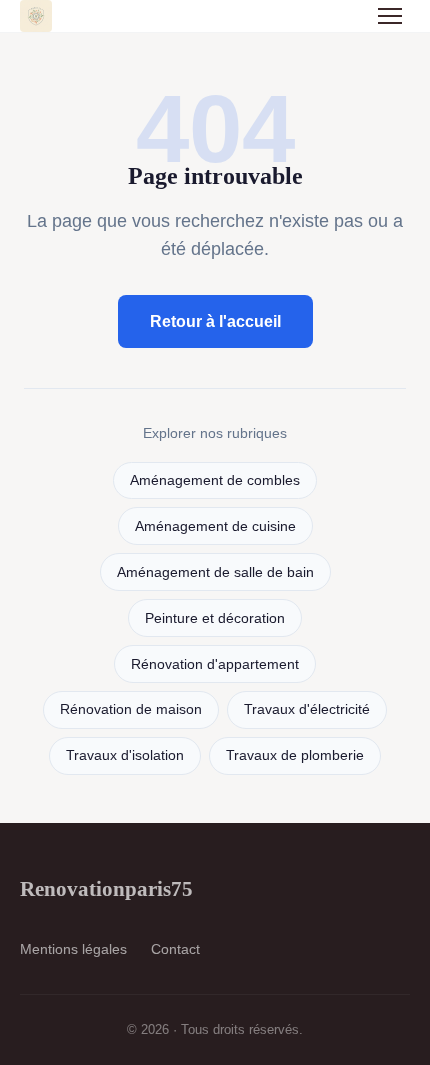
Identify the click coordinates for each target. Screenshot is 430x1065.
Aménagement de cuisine (215, 526)
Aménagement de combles (215, 480)
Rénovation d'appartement (215, 664)
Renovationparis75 (106, 888)
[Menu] (390, 16)
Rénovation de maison (131, 709)
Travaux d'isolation (125, 755)
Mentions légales (73, 949)
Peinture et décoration (215, 618)
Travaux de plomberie (295, 755)
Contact (175, 949)
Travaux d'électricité (307, 709)
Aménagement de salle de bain (215, 572)
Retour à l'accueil (215, 321)
